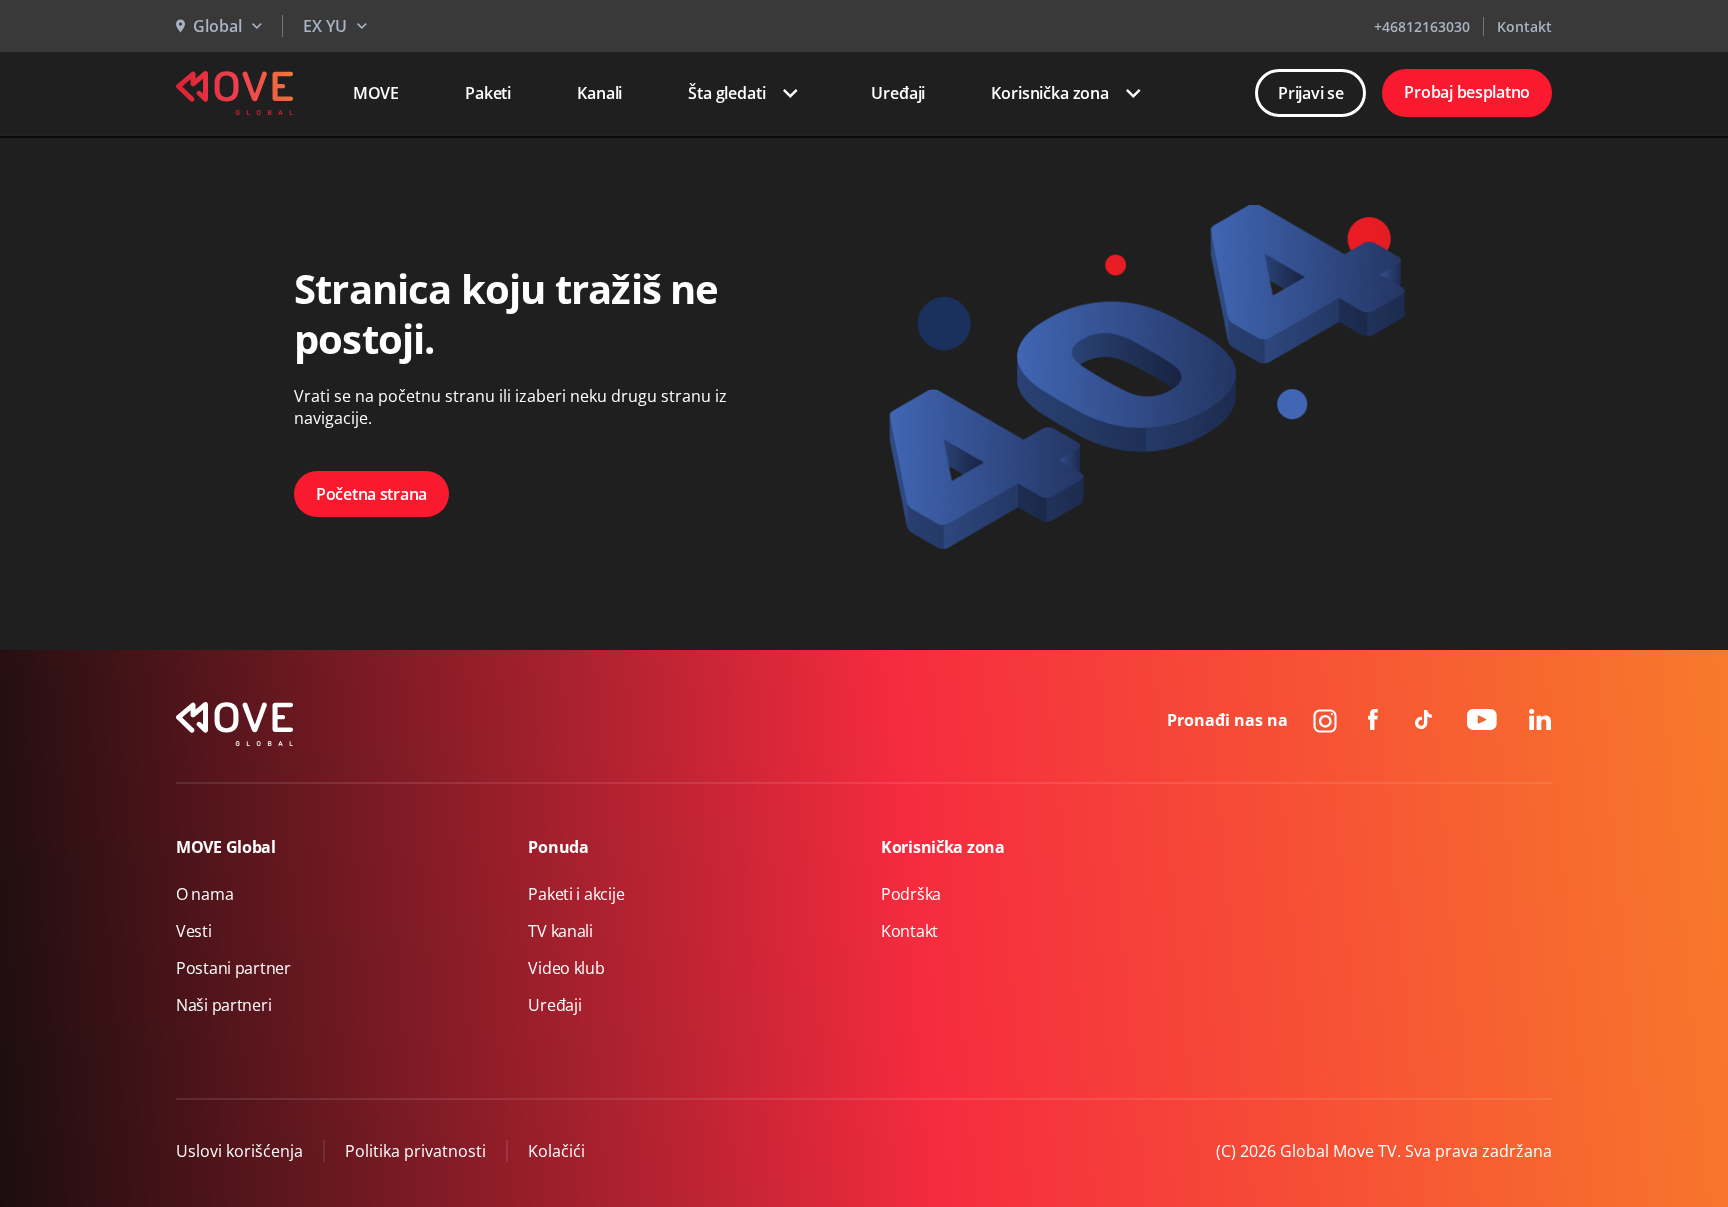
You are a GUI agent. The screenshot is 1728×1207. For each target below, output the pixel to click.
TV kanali (560, 931)
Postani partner (233, 968)
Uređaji (898, 93)
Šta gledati (726, 93)
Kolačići (556, 1151)
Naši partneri (223, 1005)
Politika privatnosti (415, 1151)
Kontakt (1524, 26)
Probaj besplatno (1467, 92)
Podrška (911, 894)
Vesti (194, 931)
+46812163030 (1422, 26)
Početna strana (371, 494)
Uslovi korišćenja (239, 1151)
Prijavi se (1310, 93)
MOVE (376, 93)
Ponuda (558, 847)
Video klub (566, 968)
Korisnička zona (1050, 93)
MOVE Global (226, 847)
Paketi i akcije (576, 894)
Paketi (488, 93)
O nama (204, 894)
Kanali (599, 93)
